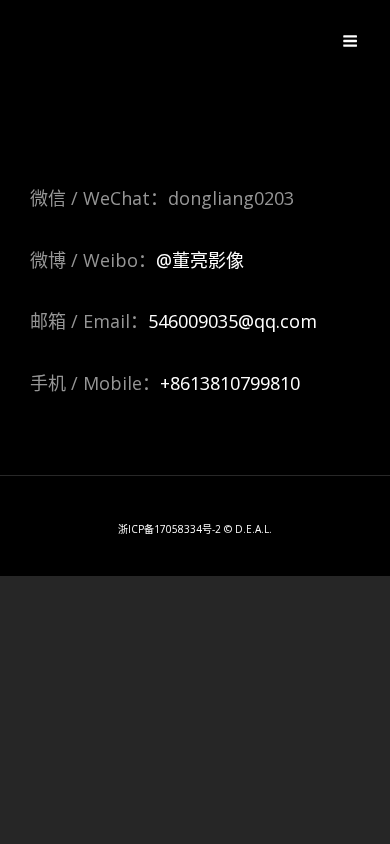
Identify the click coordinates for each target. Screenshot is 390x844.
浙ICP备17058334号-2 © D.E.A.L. (195, 529)
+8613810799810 (230, 383)
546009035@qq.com (232, 321)
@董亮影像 (200, 260)
